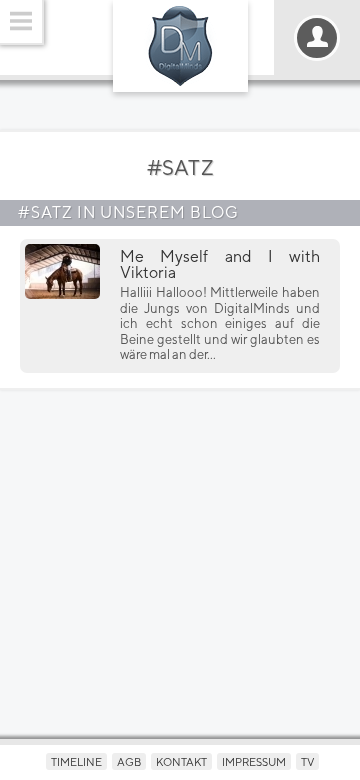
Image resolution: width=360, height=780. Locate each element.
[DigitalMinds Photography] (180, 46)
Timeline (76, 761)
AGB (129, 761)
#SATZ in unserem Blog (128, 212)
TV (307, 761)
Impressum (254, 761)
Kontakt (181, 761)
